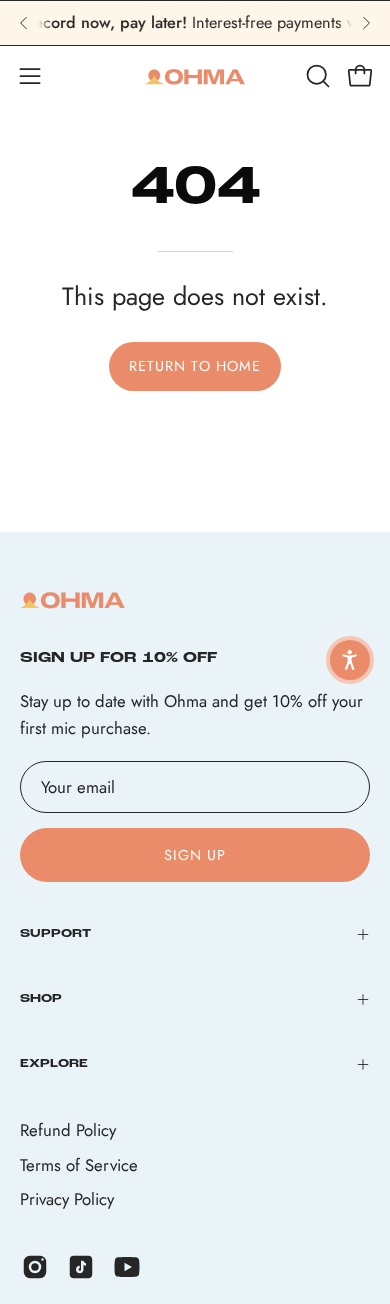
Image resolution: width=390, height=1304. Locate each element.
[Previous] (24, 23)
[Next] (366, 23)
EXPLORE (54, 1064)
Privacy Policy (67, 1199)
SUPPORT (55, 934)
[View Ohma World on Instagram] (35, 1267)
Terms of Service (79, 1165)
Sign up (195, 855)
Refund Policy (68, 1130)
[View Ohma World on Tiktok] (81, 1267)
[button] (316, 76)
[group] (195, 23)
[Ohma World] (195, 76)
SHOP (41, 999)
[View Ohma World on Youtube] (127, 1267)
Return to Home (195, 366)
